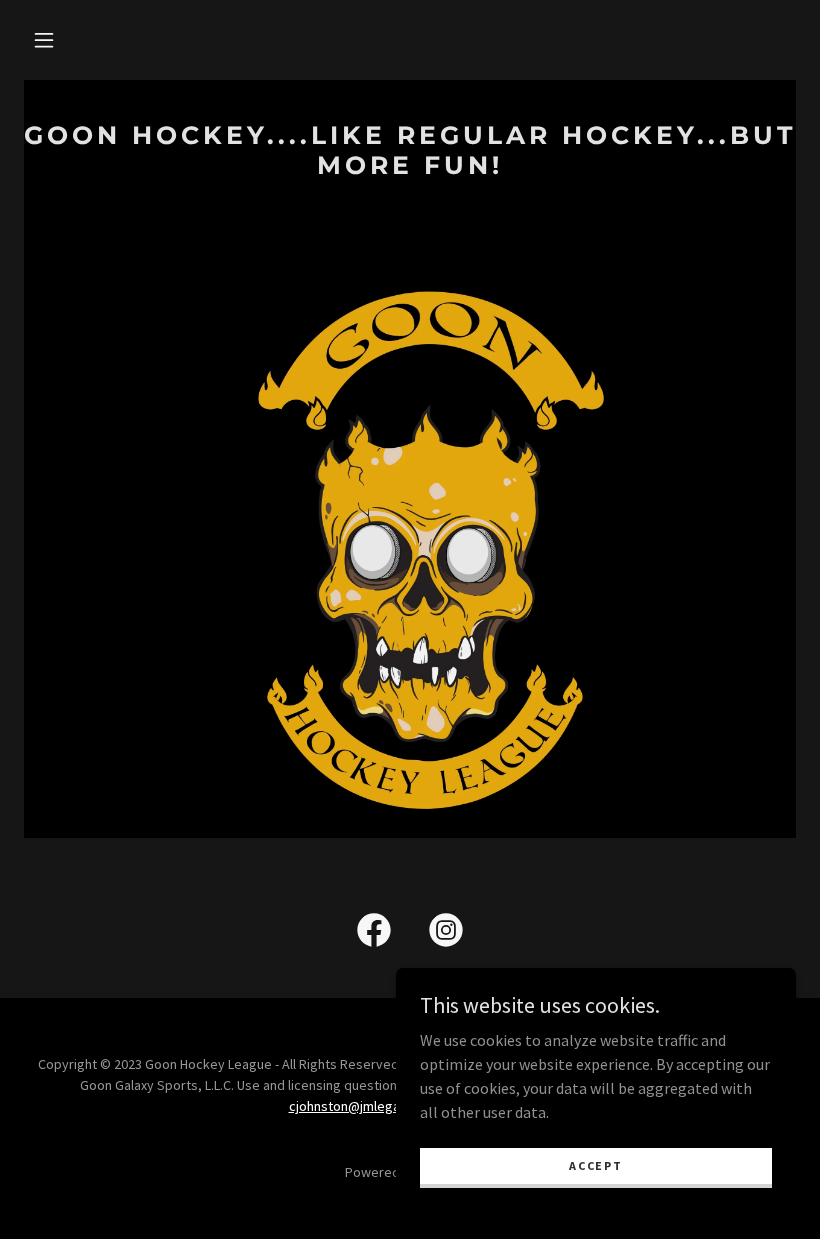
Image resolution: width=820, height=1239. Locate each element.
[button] (44, 40)
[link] (410, 168)
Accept (595, 1165)
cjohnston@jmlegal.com (360, 1106)
